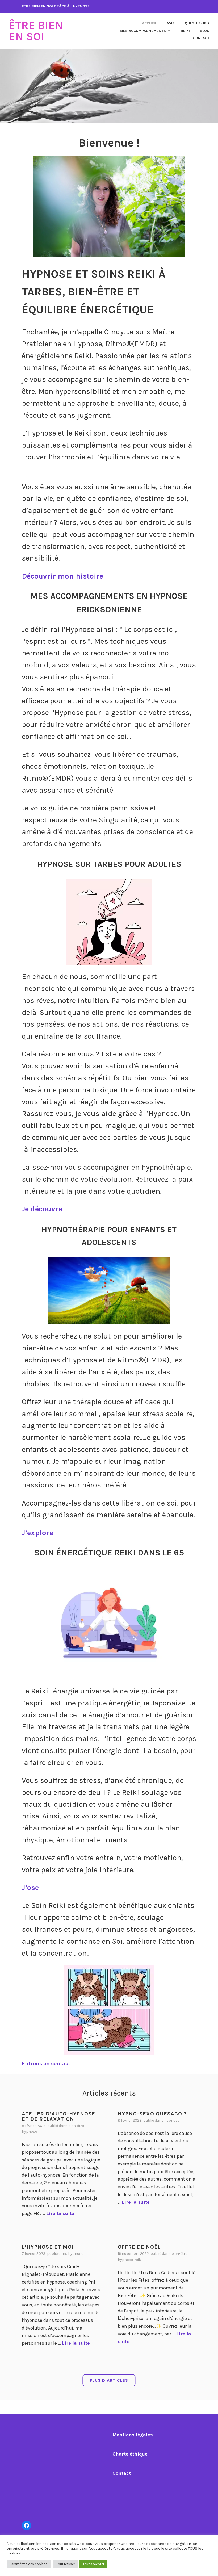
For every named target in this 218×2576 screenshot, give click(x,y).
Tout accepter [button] (93, 2564)
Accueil (149, 23)
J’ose (30, 1887)
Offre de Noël (139, 2247)
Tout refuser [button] (66, 2564)
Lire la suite (60, 2213)
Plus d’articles (109, 2380)
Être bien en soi (36, 31)
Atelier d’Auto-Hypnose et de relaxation (58, 2116)
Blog (205, 31)
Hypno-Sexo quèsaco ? (152, 2114)
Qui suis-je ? (197, 23)
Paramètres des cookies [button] (29, 2564)
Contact (201, 38)
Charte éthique (130, 2454)
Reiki (185, 31)
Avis (171, 23)
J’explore (37, 1533)
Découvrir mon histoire (62, 576)
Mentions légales (133, 2435)
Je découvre (42, 1209)
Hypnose (29, 2132)
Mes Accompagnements (143, 31)
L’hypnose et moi (48, 2247)
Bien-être (76, 2126)
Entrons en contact (46, 2063)
